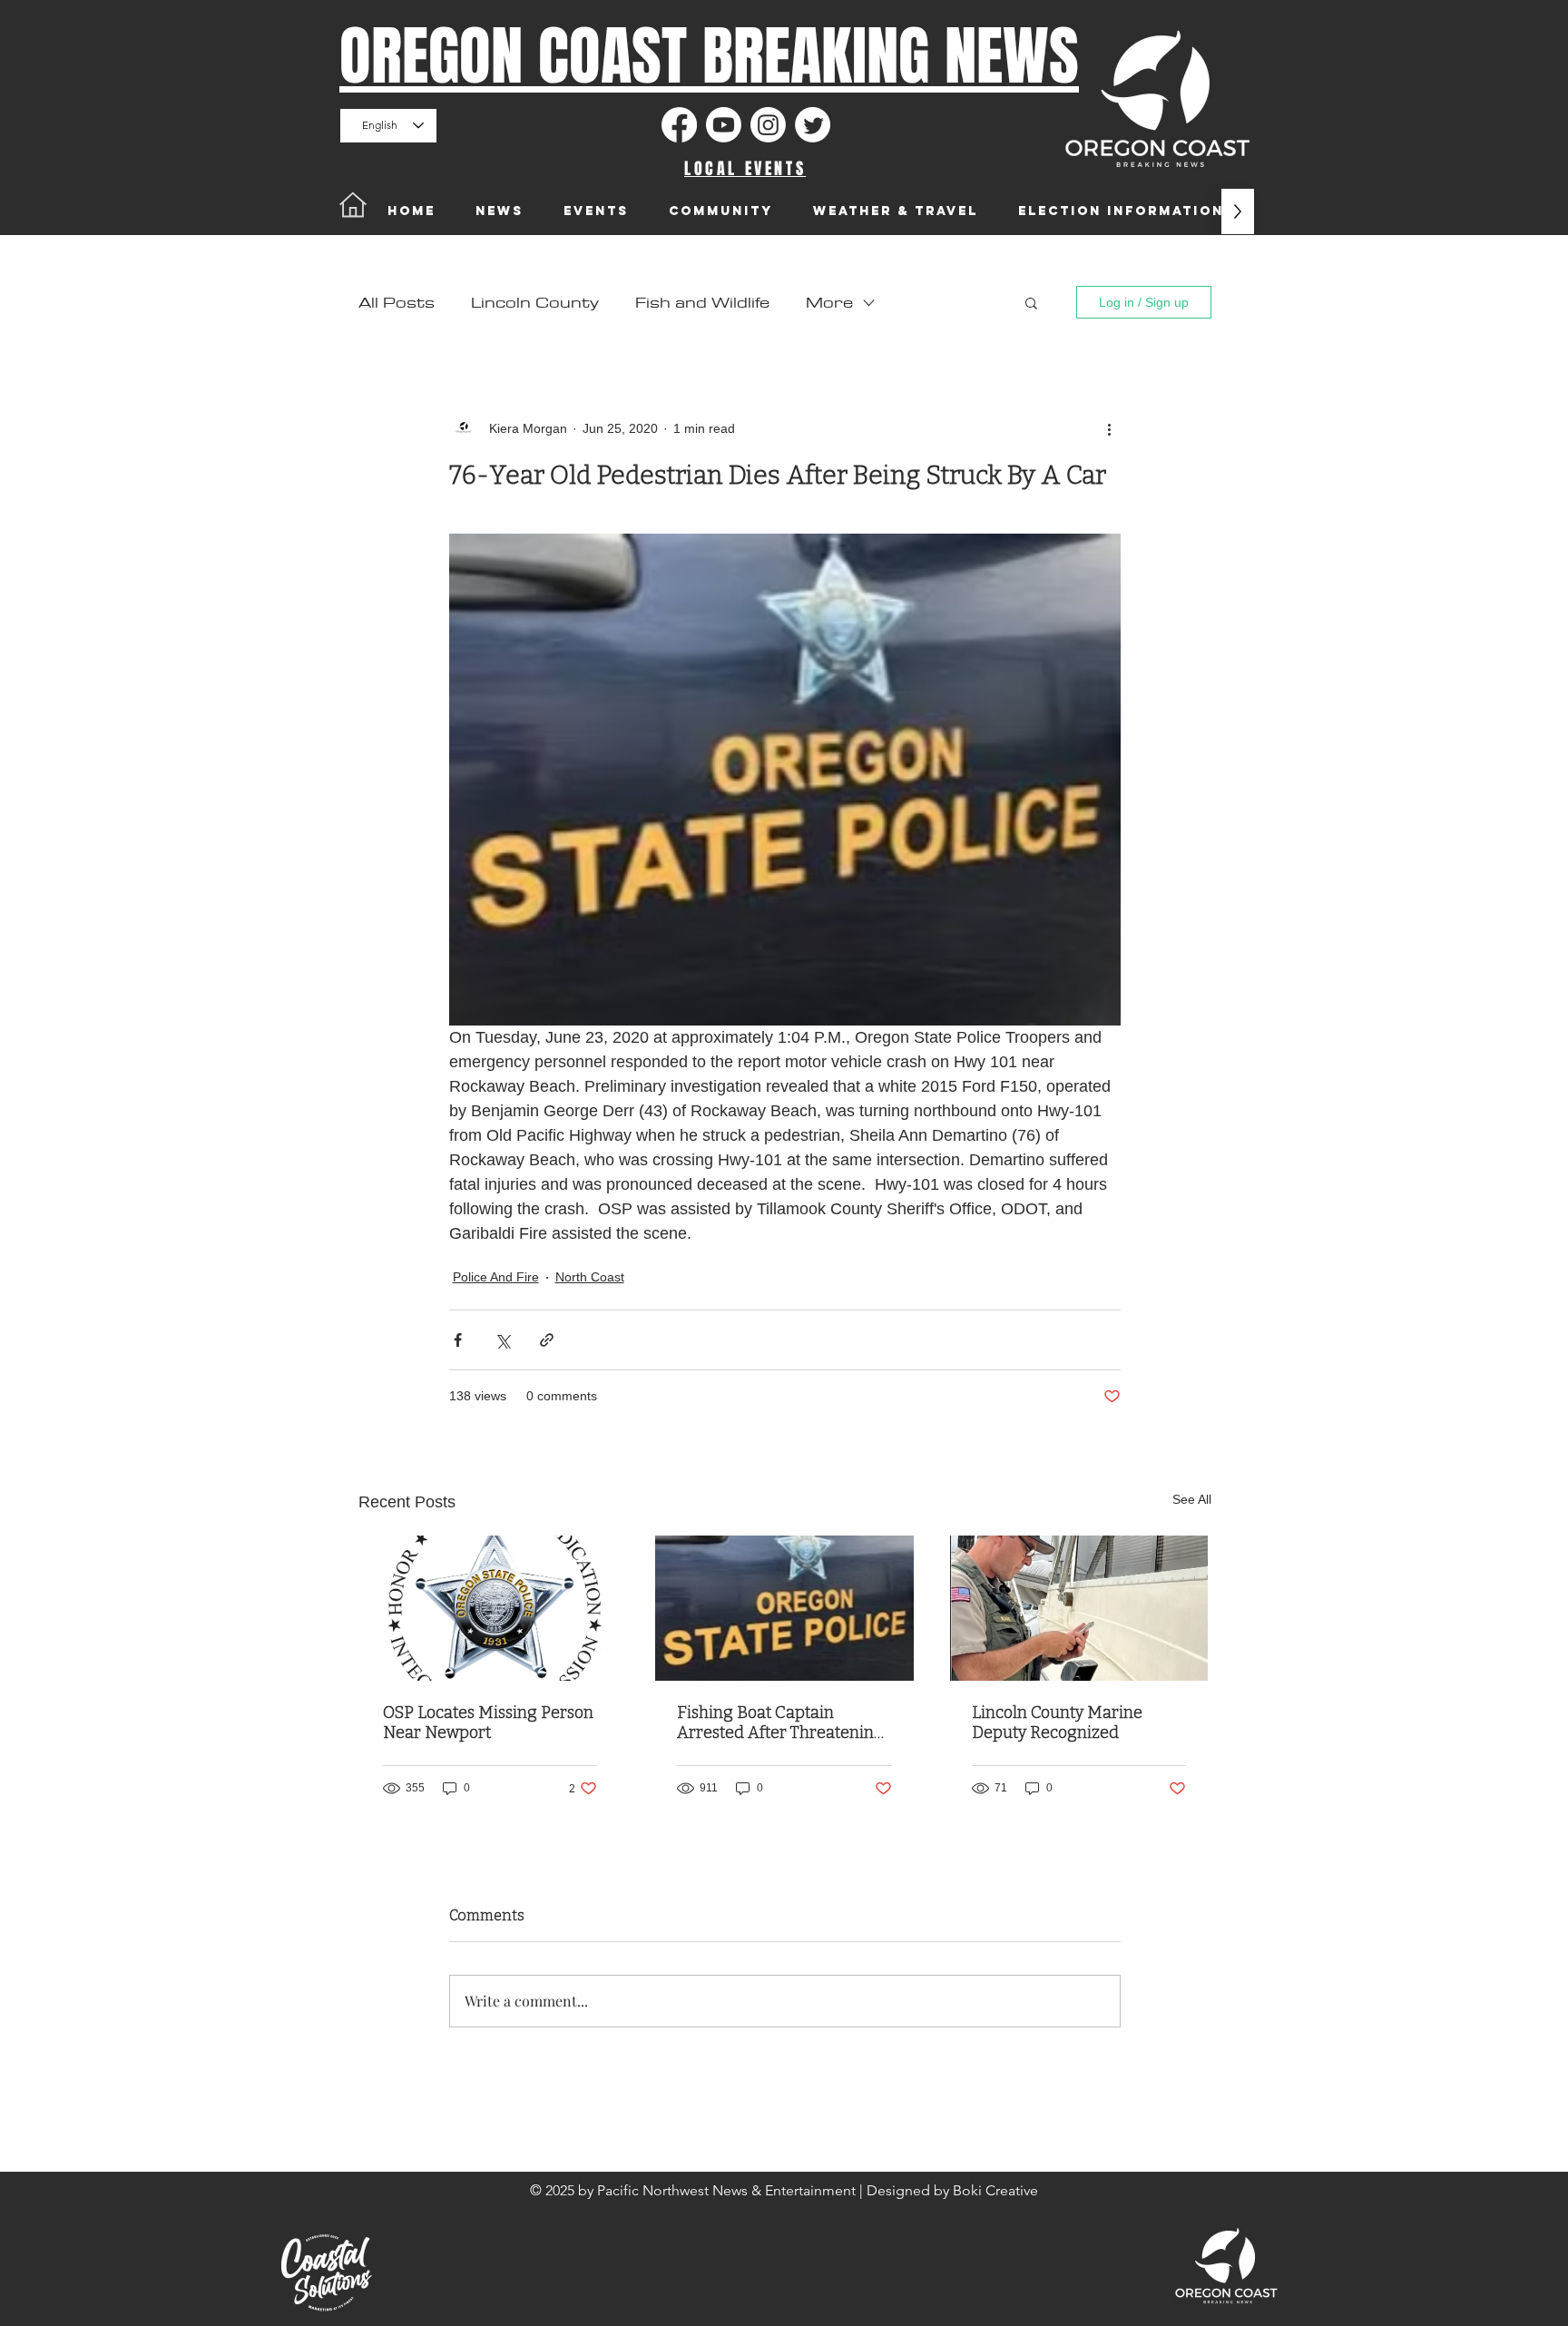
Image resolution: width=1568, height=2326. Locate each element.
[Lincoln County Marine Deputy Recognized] (1079, 1608)
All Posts (397, 303)
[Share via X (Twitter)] (502, 1340)
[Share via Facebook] (458, 1340)
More (829, 303)
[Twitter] (813, 125)
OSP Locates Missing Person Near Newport (488, 1722)
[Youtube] (724, 125)
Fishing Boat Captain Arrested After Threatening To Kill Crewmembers (780, 1722)
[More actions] (1110, 428)
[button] (1031, 302)
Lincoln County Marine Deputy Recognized (1057, 1722)
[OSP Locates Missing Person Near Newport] (490, 1608)
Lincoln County (535, 303)
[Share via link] (547, 1340)
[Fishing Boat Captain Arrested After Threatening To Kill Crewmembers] (784, 1608)
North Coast (590, 1277)
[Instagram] (768, 125)
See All (1192, 1499)
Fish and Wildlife (702, 303)
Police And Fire (496, 1277)
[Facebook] (679, 125)
